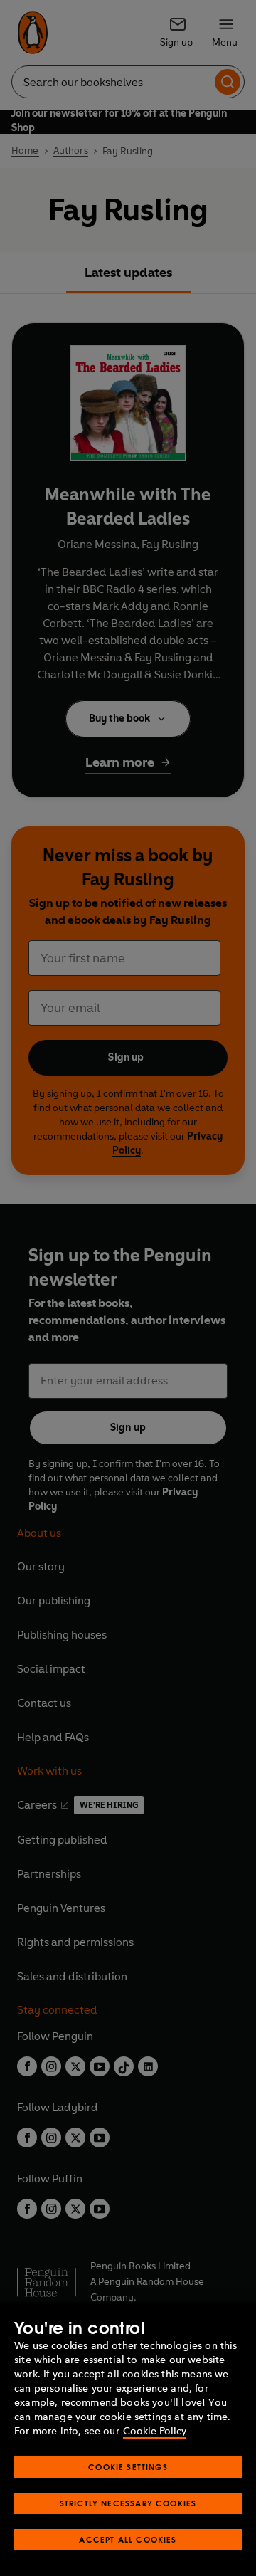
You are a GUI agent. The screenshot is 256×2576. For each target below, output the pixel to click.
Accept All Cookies (128, 2539)
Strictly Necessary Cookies (128, 2503)
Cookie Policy (155, 2431)
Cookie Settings (128, 2467)
